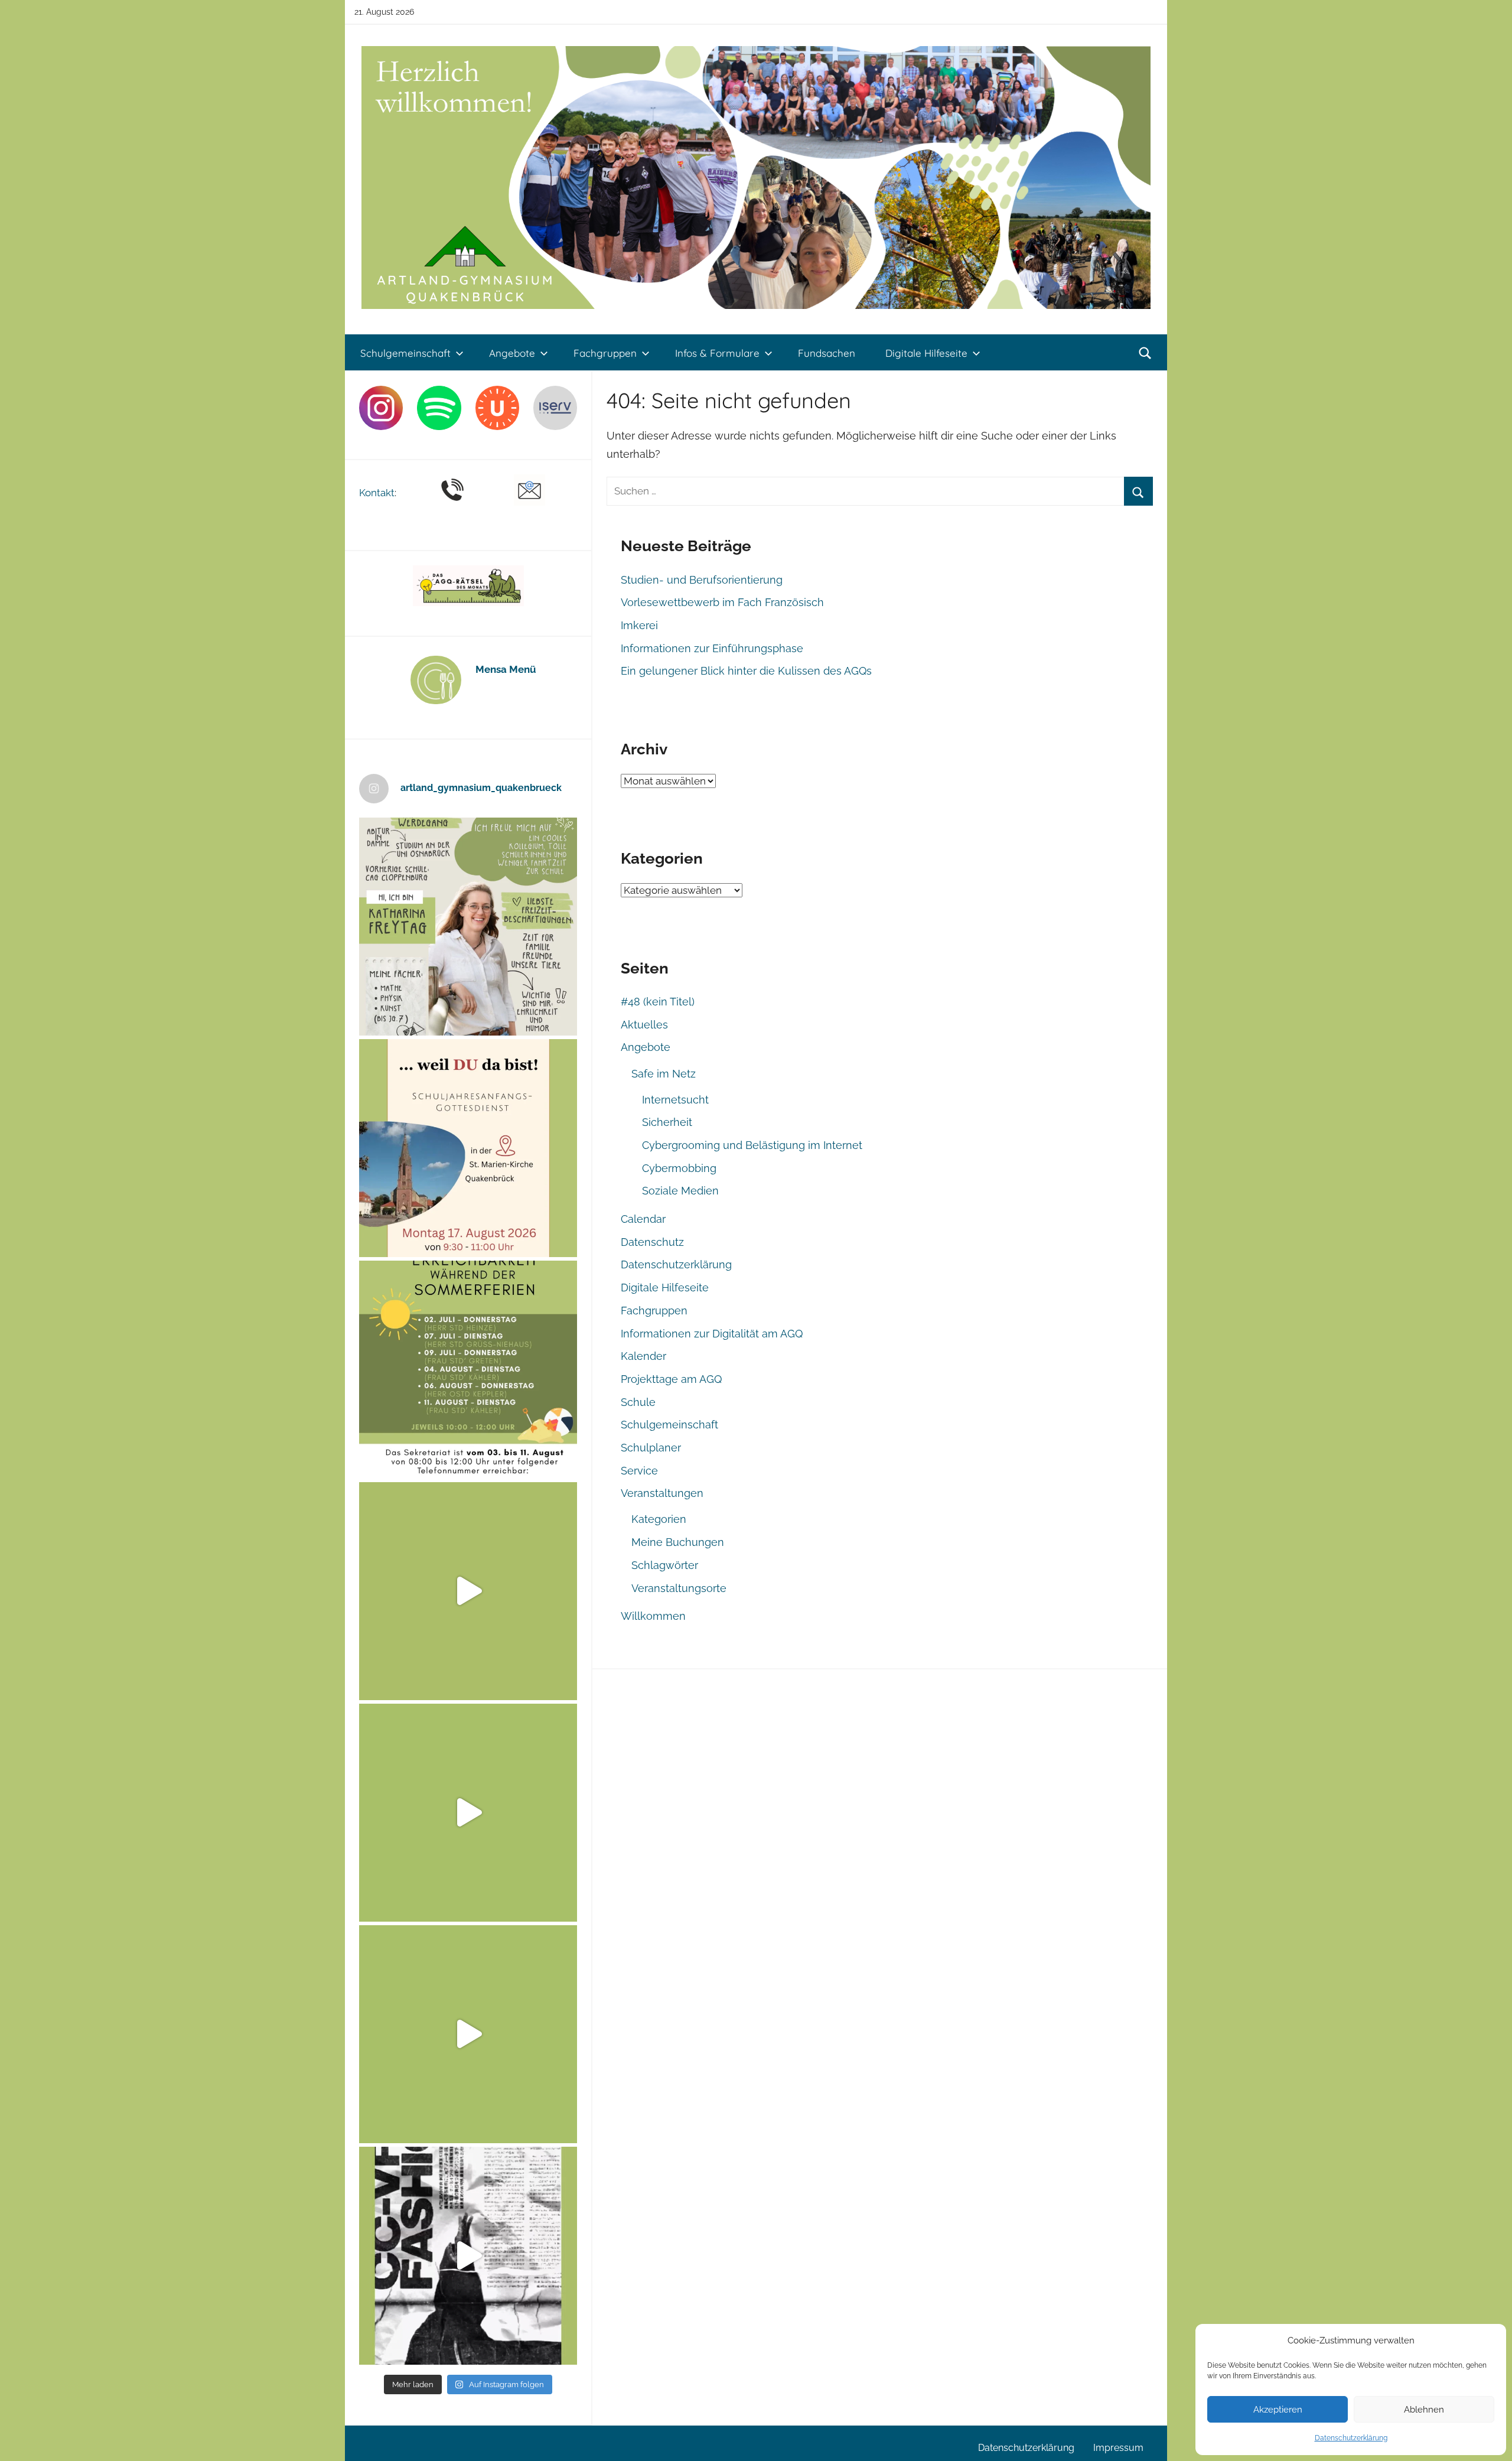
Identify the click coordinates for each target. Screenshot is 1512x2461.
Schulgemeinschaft (405, 353)
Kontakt (377, 493)
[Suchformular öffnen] (1145, 353)
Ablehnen (1424, 2410)
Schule (638, 1402)
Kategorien (659, 1519)
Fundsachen (827, 353)
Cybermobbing (679, 1168)
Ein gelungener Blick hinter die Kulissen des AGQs (746, 671)
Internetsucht (675, 1100)
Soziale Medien (680, 1191)
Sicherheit (667, 1122)
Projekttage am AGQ (671, 1379)
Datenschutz (652, 1242)
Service (639, 1471)
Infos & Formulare (717, 353)
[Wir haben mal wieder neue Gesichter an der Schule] (468, 927)
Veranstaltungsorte (679, 1588)
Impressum (1118, 2448)
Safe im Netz (664, 1074)
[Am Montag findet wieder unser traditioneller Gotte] (468, 1148)
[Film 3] (468, 2034)
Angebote (512, 353)
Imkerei (639, 625)
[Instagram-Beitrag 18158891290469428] (468, 1370)
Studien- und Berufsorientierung (702, 580)
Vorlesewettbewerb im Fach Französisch (722, 602)
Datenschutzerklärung (1351, 2438)
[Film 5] (468, 1591)
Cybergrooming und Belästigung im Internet (752, 1145)
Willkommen (653, 1616)
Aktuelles (644, 1025)
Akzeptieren (1278, 2410)
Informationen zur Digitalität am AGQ (712, 1334)
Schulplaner (651, 1448)
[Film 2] (468, 2256)
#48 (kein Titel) (658, 1002)
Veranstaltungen (662, 1493)
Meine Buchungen (678, 1542)
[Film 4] (468, 1813)
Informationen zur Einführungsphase (712, 648)
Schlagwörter (665, 1565)
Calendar (643, 1219)
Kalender (643, 1356)
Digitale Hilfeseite (926, 353)
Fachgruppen (605, 353)
